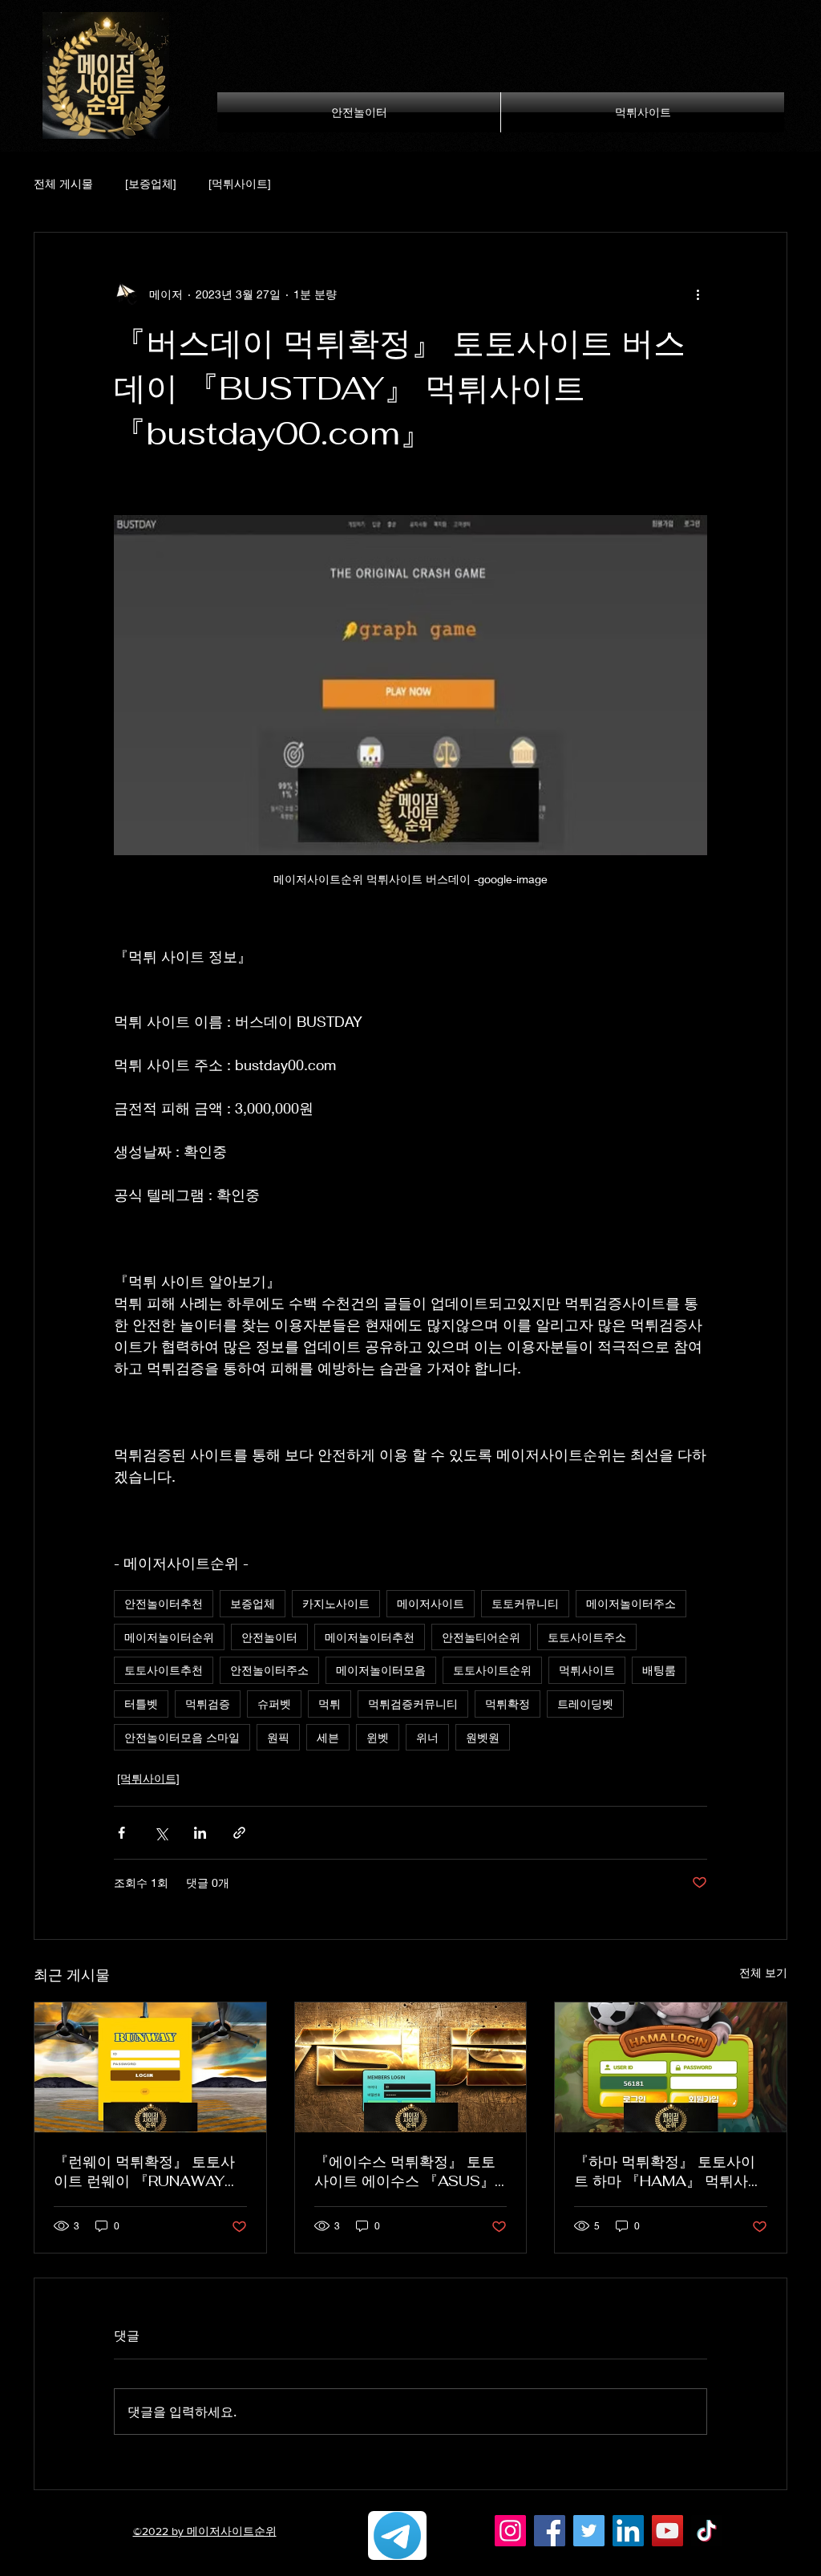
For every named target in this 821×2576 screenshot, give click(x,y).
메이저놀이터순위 (169, 1637)
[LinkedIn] (628, 2531)
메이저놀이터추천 (370, 1637)
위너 (427, 1737)
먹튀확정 (508, 1704)
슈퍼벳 (274, 1704)
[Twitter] (589, 2531)
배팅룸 (659, 1670)
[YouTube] (667, 2531)
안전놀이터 (269, 1637)
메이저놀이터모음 (381, 1670)
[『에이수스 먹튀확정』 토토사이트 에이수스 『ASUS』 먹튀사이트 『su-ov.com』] (411, 2067)
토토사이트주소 (587, 1637)
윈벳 (378, 1737)
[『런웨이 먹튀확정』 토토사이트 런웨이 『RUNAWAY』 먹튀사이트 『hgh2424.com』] (150, 2067)
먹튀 (330, 1704)
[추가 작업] (698, 294)
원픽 (278, 1737)
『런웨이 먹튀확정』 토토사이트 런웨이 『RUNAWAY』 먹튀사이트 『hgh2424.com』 (146, 2172)
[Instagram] (510, 2531)
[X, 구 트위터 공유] (161, 1833)
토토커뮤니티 (525, 1603)
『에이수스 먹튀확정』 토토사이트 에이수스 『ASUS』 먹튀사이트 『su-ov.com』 (405, 2172)
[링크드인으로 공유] (200, 1833)
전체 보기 (763, 1972)
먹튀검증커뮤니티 (413, 1704)
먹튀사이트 (587, 1670)
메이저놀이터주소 (631, 1603)
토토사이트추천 (164, 1670)
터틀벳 (141, 1704)
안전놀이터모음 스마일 (182, 1737)
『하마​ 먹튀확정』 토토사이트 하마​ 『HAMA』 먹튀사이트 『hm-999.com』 (668, 2172)
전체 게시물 (63, 183)
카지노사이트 (336, 1603)
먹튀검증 (208, 1704)
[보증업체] (151, 183)
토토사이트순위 (492, 1670)
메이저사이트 (431, 1603)
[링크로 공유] (239, 1833)
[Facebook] (550, 2531)
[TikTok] (707, 2531)
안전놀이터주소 (269, 1670)
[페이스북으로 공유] (121, 1833)
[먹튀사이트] (240, 183)
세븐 (328, 1737)
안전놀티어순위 (481, 1637)
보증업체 (253, 1603)
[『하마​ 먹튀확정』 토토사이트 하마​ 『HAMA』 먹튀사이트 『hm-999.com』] (671, 2067)
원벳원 (483, 1737)
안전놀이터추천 (164, 1603)
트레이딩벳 (585, 1704)
